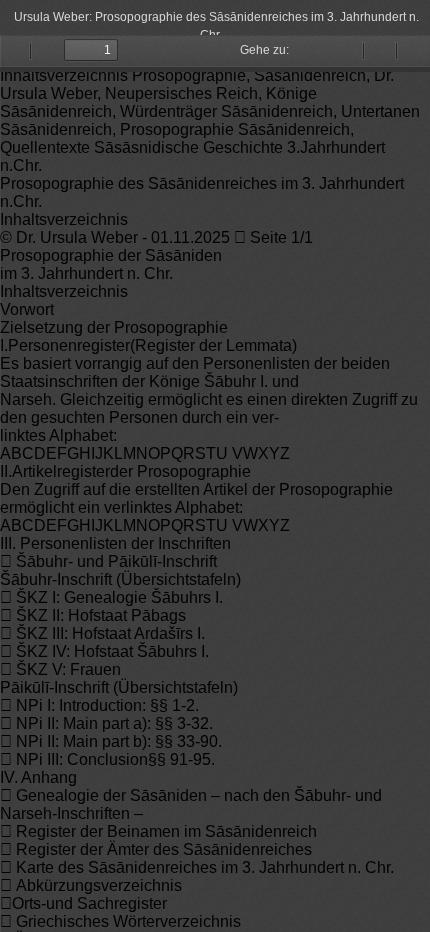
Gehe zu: (264, 50)
